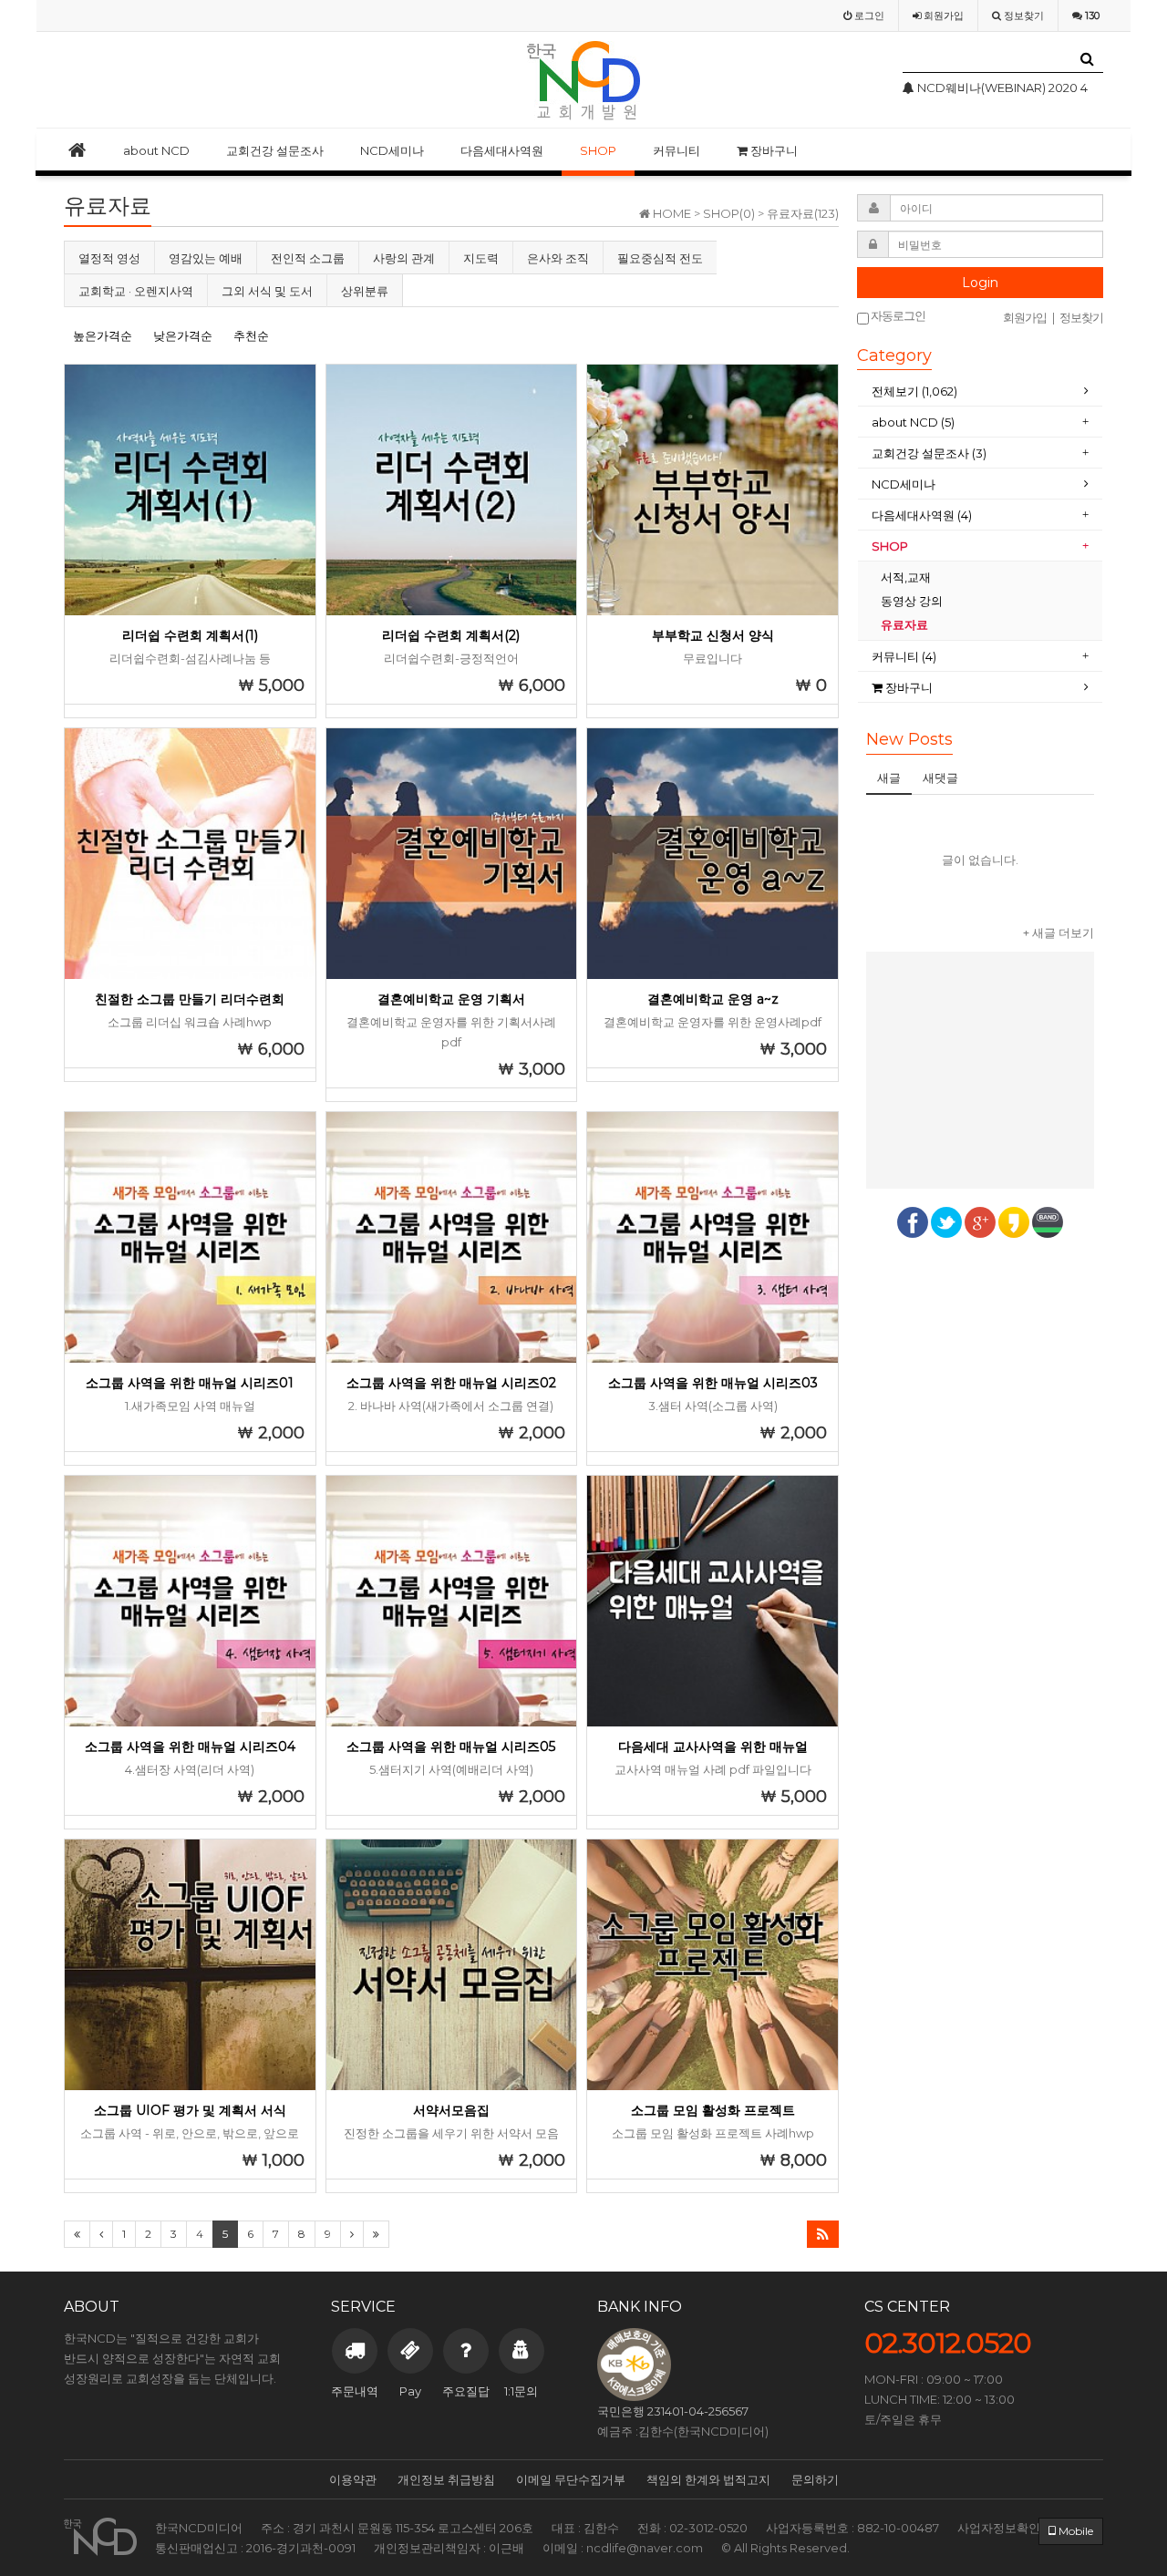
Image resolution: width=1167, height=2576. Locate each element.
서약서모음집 (451, 2110)
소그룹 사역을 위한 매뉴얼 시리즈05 (451, 1747)
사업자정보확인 (999, 2528)
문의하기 (815, 2479)
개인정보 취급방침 (446, 2479)
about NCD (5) (913, 422)
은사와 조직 (558, 258)
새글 (889, 778)
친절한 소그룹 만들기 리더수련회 (190, 999)
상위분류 (365, 291)
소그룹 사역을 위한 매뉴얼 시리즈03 (713, 1383)
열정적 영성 (109, 258)
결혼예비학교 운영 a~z (713, 999)
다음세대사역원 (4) (922, 515)
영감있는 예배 (206, 258)
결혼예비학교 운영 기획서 (451, 999)
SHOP (598, 150)
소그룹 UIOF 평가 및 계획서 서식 (190, 2110)
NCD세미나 (392, 150)
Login (980, 283)
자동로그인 (897, 316)
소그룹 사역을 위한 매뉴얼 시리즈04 (190, 1747)
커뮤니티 (676, 150)
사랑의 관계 (404, 258)
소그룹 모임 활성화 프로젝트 (713, 2110)
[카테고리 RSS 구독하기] (823, 2234)
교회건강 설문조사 (275, 150)
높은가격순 (103, 335)
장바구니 (773, 150)
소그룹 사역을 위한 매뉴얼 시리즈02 (451, 1383)
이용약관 (353, 2479)
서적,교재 (907, 577)
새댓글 (940, 778)
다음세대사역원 (502, 150)
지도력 (481, 258)
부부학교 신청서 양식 (713, 635)
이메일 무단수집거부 (571, 2479)
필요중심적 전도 (660, 258)
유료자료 (906, 624)
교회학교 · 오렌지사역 (136, 291)
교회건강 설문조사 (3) (929, 453)
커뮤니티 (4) (904, 656)
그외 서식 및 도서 (267, 291)
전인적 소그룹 (308, 258)
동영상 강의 (912, 601)
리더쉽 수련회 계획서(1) (190, 635)
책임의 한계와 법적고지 (708, 2479)
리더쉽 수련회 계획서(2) (451, 635)
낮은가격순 (183, 335)
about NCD (156, 150)
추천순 (251, 335)
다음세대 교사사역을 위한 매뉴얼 (713, 1747)
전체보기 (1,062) (914, 391)
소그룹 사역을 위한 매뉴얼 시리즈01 (190, 1383)
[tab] (980, 392)
